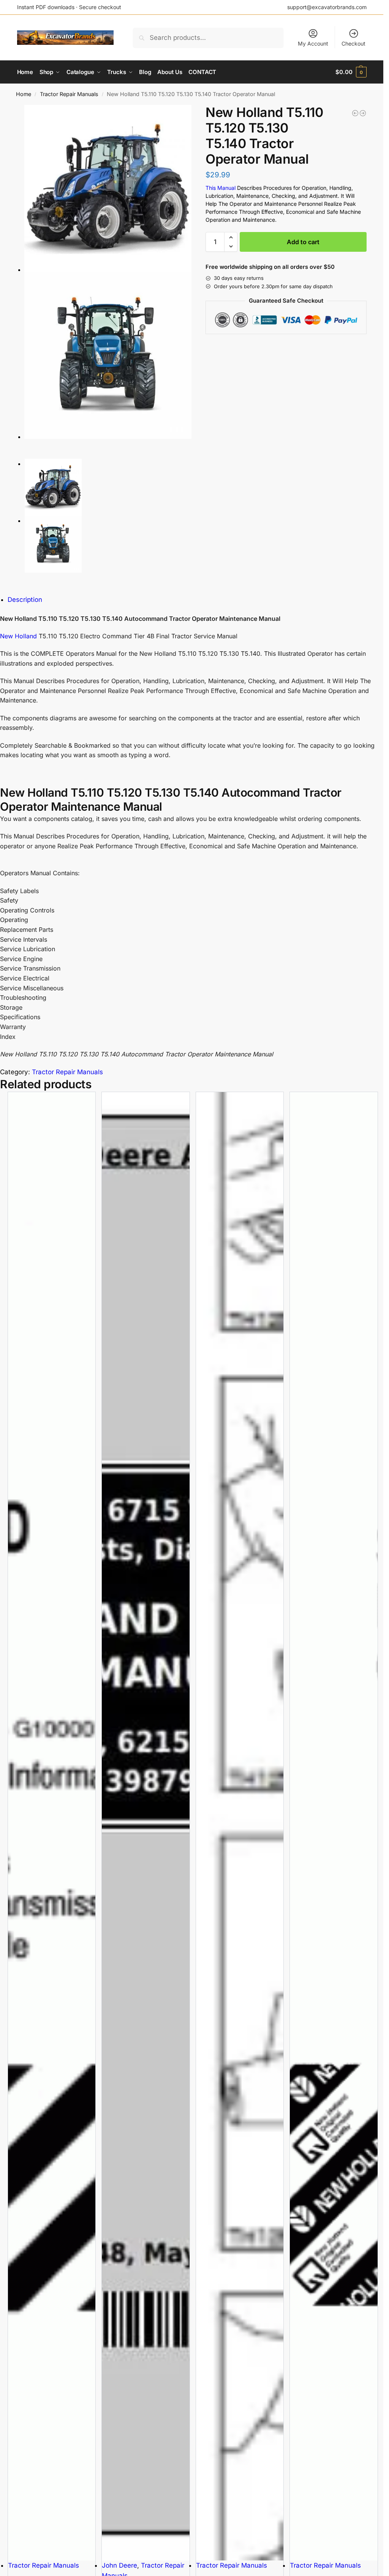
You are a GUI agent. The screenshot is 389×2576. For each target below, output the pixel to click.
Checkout (353, 43)
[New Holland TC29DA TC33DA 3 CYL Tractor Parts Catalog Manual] (334, 1826)
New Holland (18, 636)
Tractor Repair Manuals (69, 94)
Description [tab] (25, 600)
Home (24, 94)
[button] (351, 72)
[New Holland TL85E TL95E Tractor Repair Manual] (363, 113)
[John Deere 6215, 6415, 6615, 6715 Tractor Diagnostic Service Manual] (145, 1826)
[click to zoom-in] (108, 188)
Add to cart (303, 242)
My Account (313, 43)
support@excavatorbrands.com (327, 7)
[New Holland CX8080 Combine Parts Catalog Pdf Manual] (240, 1826)
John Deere (119, 2565)
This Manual (221, 188)
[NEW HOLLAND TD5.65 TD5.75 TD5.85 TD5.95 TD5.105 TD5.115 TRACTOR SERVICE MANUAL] (355, 113)
